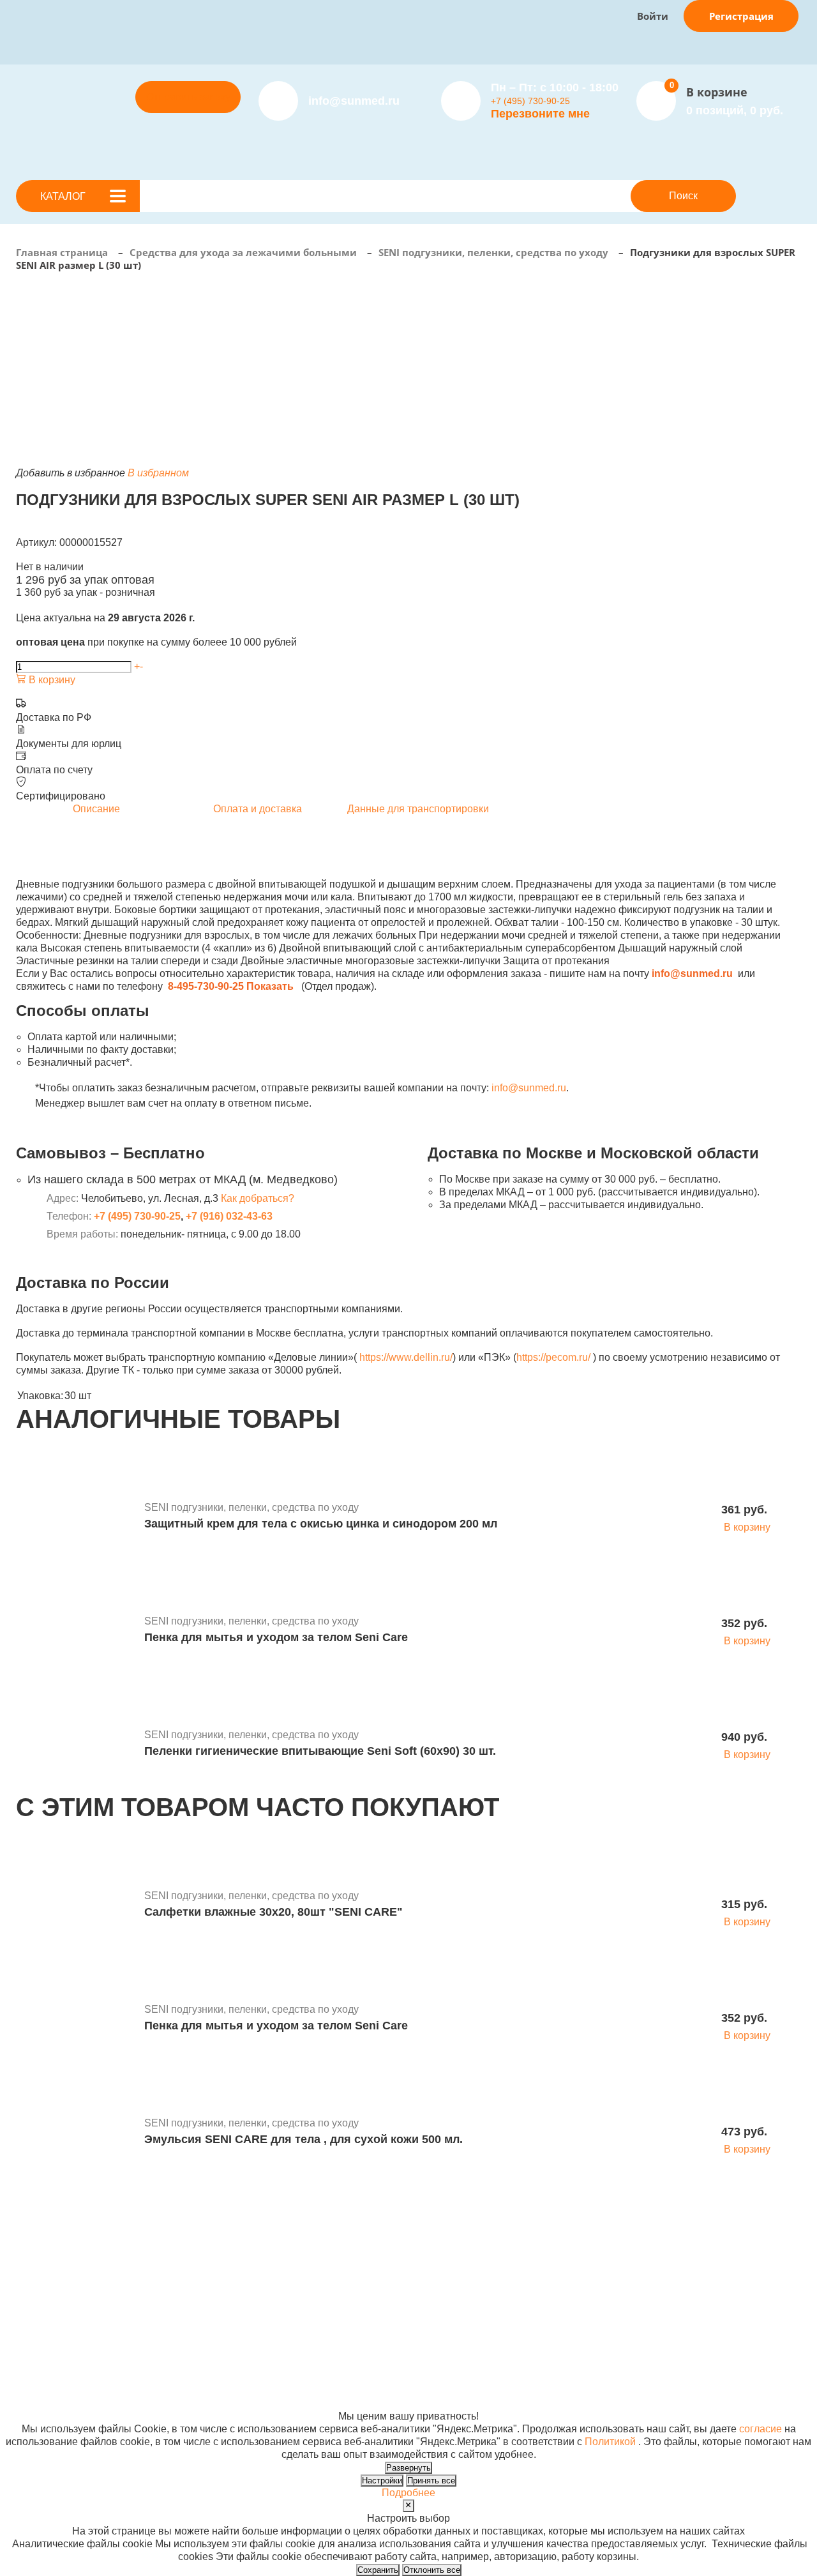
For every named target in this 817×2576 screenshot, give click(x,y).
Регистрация (741, 16)
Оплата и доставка (294, 2276)
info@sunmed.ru (529, 1088)
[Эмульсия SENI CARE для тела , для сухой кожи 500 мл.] (75, 2133)
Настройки (382, 2481)
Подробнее (408, 2493)
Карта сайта (587, 2390)
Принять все (431, 2481)
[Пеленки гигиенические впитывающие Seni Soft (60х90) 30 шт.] (75, 1745)
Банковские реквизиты (446, 2250)
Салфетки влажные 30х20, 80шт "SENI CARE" (274, 1912)
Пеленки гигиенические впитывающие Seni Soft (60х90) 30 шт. (320, 1751)
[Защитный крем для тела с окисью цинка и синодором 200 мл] (75, 1518)
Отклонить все (432, 2570)
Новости (412, 2263)
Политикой (610, 2442)
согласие (761, 2429)
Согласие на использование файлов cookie (119, 2403)
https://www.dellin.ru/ (406, 1357)
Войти (653, 16)
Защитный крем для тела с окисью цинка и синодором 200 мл (321, 1524)
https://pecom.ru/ (553, 1357)
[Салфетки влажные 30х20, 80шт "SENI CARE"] (75, 1906)
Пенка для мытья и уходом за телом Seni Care (276, 1637)
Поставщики (279, 2263)
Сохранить (378, 2570)
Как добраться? (258, 1198)
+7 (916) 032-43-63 (229, 1216)
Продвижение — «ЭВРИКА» (626, 2365)
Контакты (414, 2288)
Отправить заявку (188, 97)
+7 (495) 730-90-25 (530, 101)
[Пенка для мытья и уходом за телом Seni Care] (75, 1632)
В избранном (158, 473)
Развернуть (408, 2468)
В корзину (51, 680)
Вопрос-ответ (281, 2288)
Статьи (408, 2276)
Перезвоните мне (540, 114)
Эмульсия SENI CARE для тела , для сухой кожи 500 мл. (304, 2139)
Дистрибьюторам (290, 2250)
